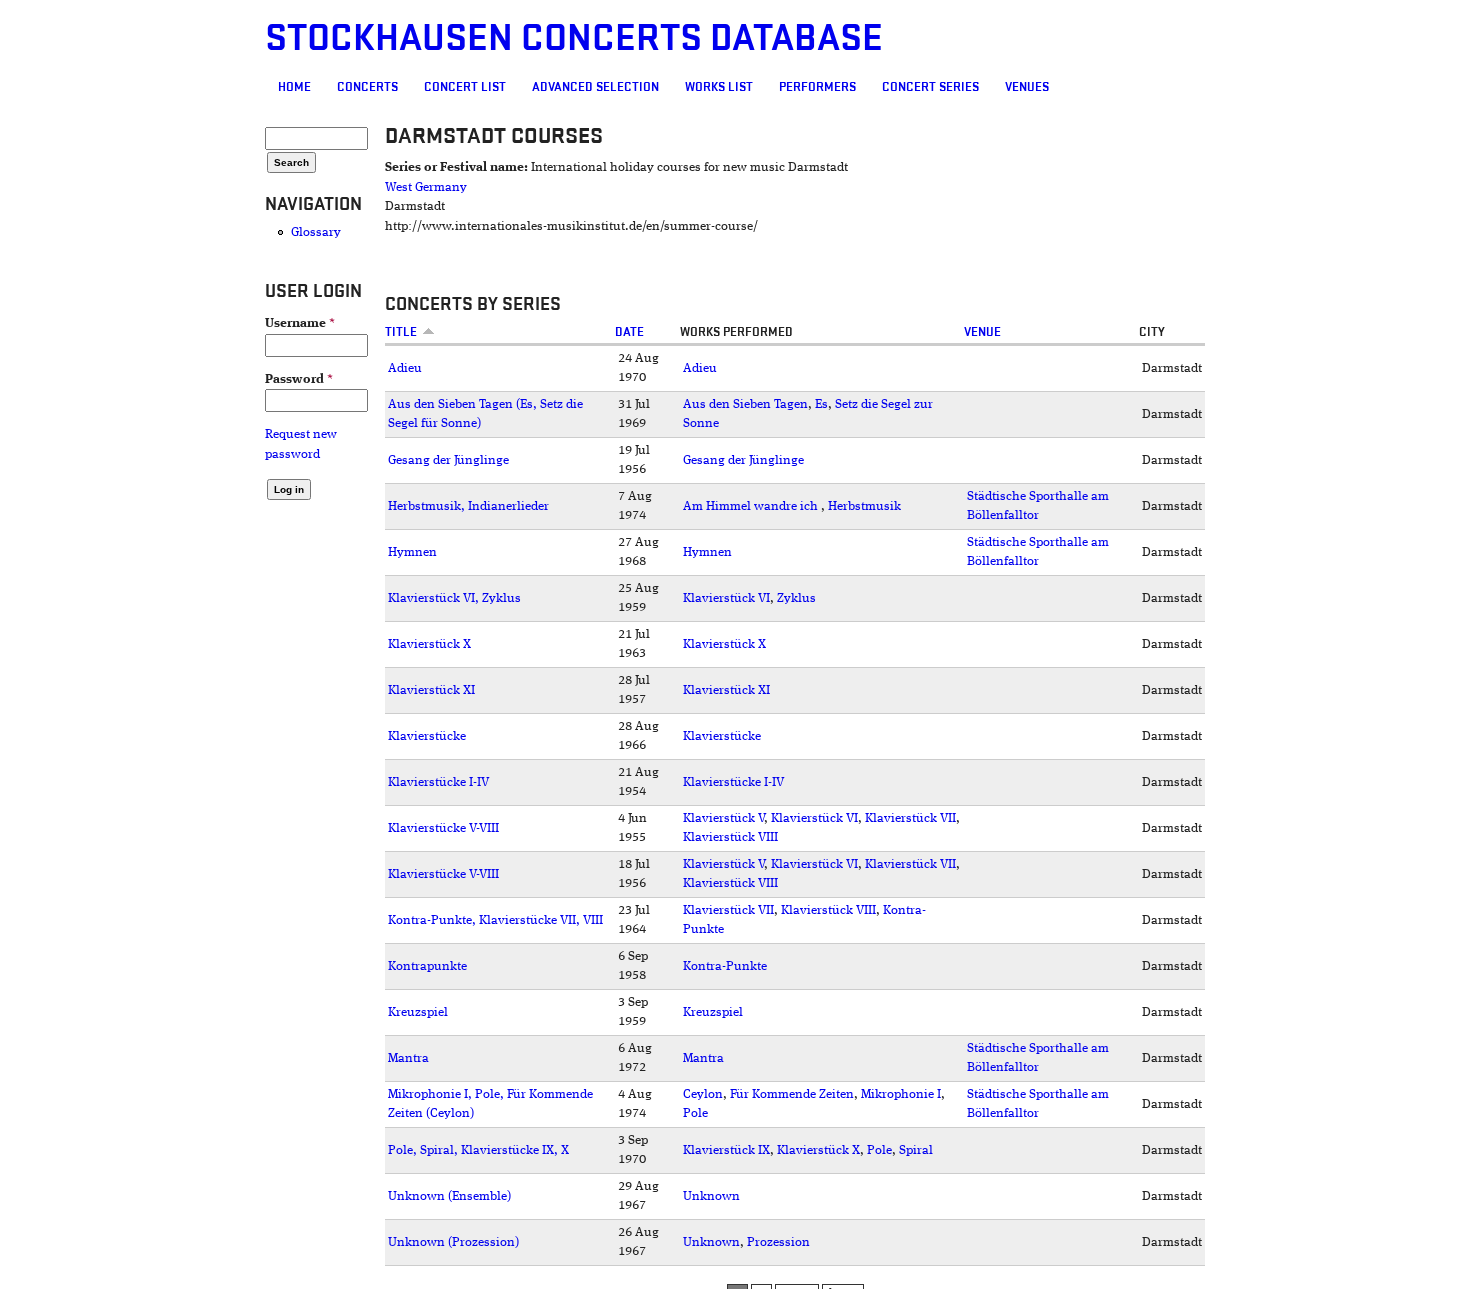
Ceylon (703, 1094)
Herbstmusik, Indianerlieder (468, 506)
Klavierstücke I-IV (438, 782)
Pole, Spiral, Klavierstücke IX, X (478, 1150)
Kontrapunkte (427, 966)
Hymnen (412, 552)
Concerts (367, 87)
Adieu (405, 368)
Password (299, 379)
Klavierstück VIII (730, 837)
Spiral (916, 1150)
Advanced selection (595, 87)
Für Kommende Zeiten (792, 1094)
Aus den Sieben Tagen (745, 404)
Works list (719, 87)
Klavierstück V (723, 818)
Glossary (316, 232)
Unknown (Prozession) (453, 1242)
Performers (817, 87)
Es (821, 404)
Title (401, 332)
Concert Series (930, 87)
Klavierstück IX (726, 1150)
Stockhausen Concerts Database (574, 38)
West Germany (426, 187)
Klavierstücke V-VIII (443, 828)
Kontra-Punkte (725, 966)
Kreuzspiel (418, 1012)
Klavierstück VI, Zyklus (454, 598)
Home (294, 87)
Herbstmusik (864, 506)
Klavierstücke (427, 736)
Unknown (711, 1196)
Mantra (408, 1058)
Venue (982, 332)
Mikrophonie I (901, 1094)
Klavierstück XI (431, 690)
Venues (1027, 87)
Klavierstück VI (726, 598)
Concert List (465, 87)
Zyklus (796, 598)
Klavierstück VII (910, 818)
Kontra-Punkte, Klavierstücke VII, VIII (495, 920)
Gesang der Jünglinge (448, 460)
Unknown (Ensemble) (449, 1196)
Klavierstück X (429, 644)
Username (300, 323)
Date (629, 332)
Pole (695, 1113)
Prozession (778, 1242)
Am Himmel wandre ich (752, 506)
